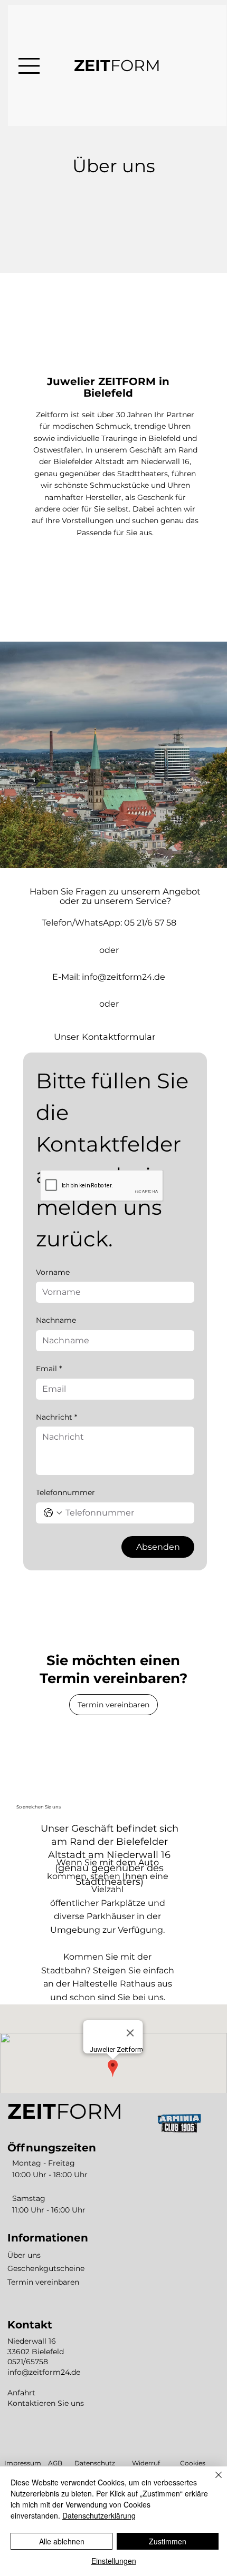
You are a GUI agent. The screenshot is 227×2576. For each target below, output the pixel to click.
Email (49, 1369)
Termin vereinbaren (43, 2282)
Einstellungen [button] (114, 2561)
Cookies (193, 2463)
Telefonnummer (65, 1492)
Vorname (53, 1272)
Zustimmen (168, 2541)
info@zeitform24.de (124, 977)
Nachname (56, 1320)
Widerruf (146, 2463)
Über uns (24, 2255)
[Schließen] (212, 2481)
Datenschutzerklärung (99, 2515)
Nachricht (56, 1417)
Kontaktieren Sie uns (46, 2403)
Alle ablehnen (62, 2541)
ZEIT (117, 66)
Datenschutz (95, 2463)
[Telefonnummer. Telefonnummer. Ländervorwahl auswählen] (53, 1513)
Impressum (23, 2463)
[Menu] (30, 66)
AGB (55, 2463)
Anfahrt (21, 2393)
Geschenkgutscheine (46, 2268)
